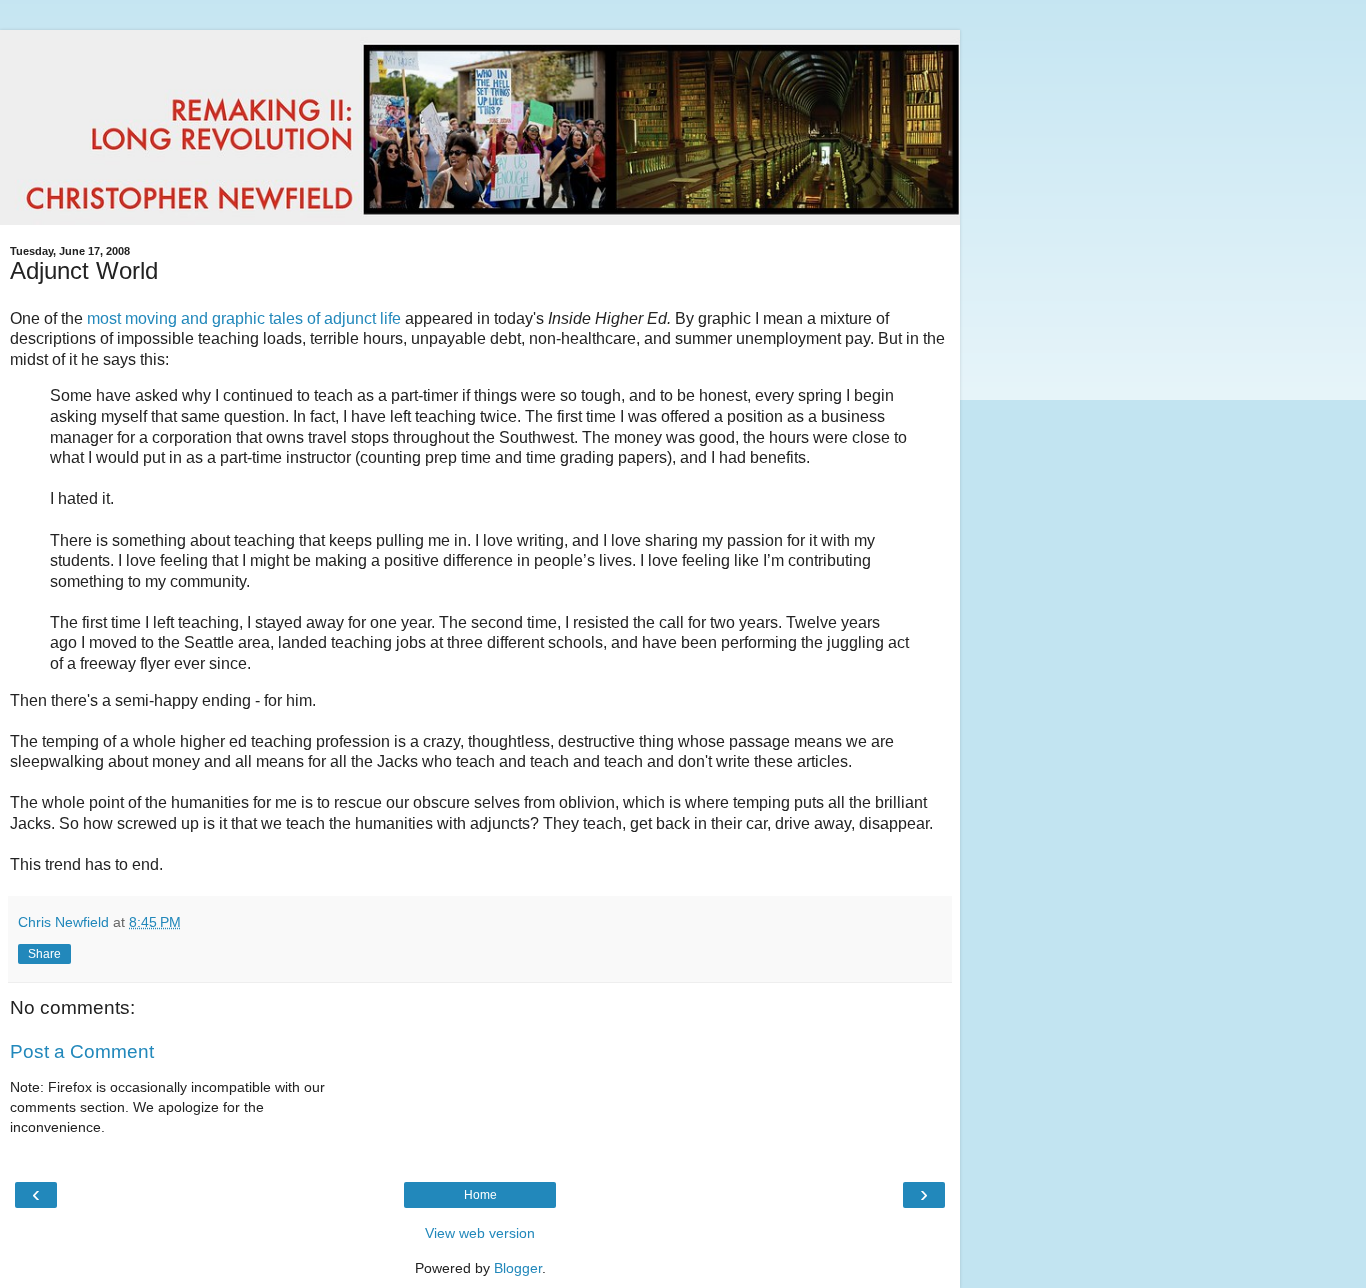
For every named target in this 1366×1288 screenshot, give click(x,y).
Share (44, 954)
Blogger (518, 1268)
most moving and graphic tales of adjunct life (246, 318)
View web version (480, 1233)
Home (480, 1195)
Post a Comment (82, 1051)
